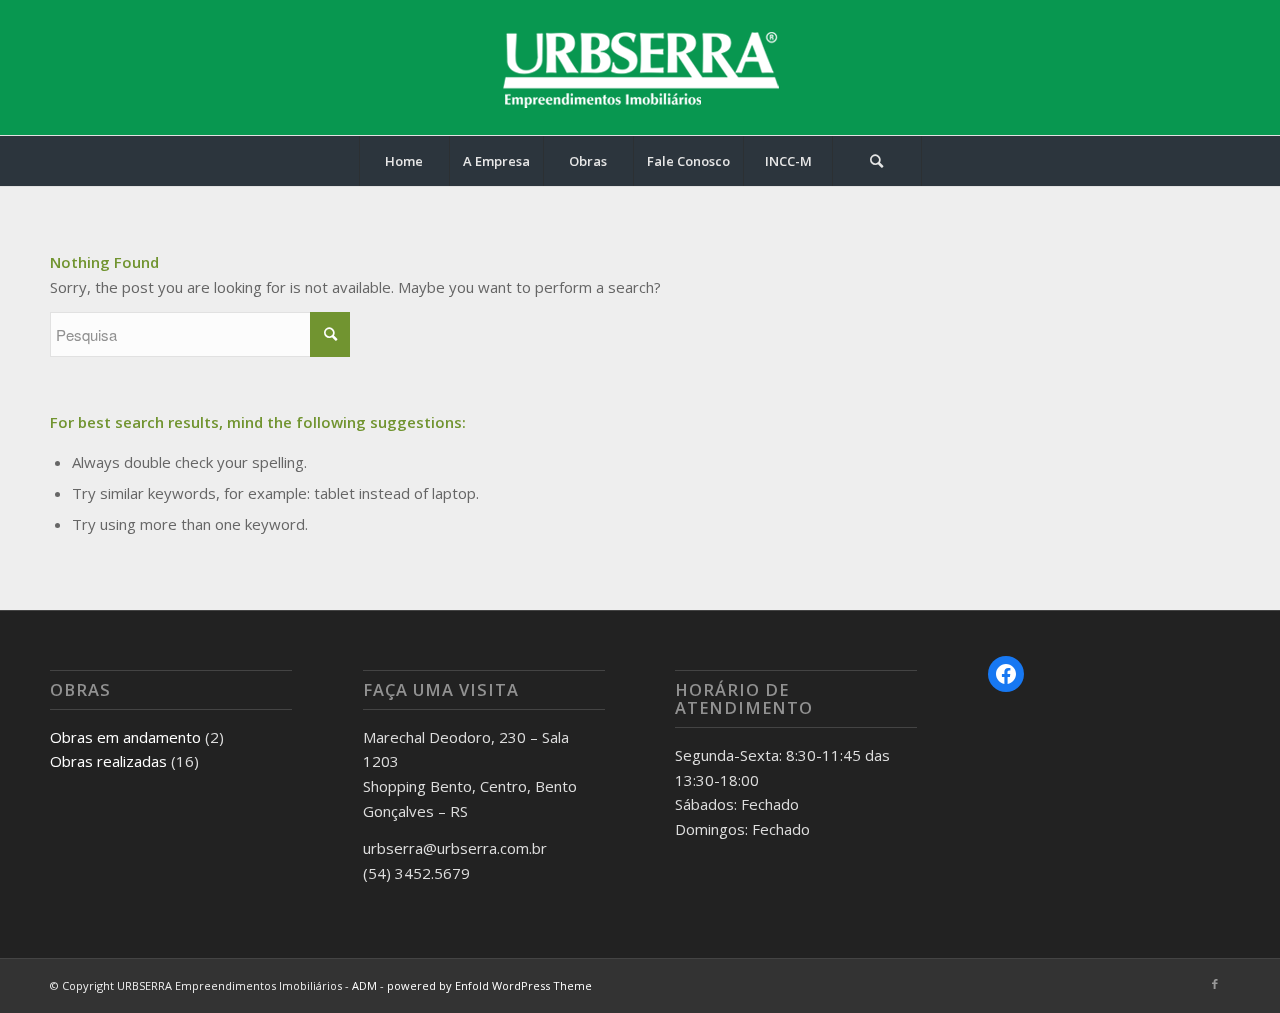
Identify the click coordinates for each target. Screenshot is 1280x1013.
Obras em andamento (125, 737)
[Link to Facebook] (1215, 984)
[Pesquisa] (877, 161)
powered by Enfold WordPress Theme (489, 985)
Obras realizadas (108, 761)
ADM (364, 985)
